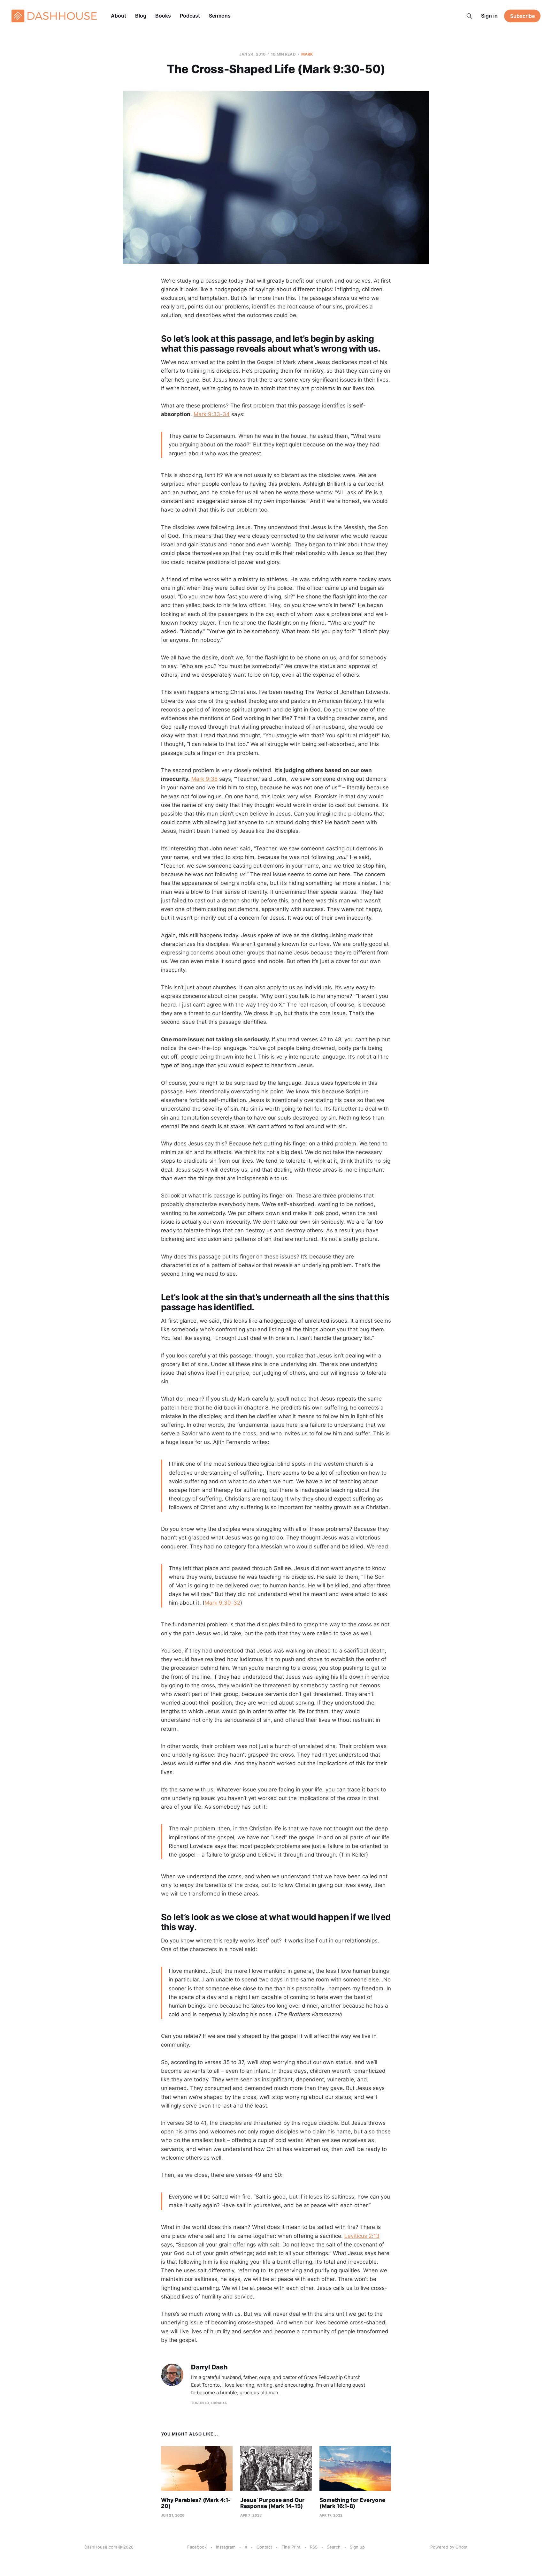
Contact (264, 2547)
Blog (141, 16)
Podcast (190, 16)
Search (334, 2547)
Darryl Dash (209, 2367)
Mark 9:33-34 (212, 414)
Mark (307, 54)
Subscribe (522, 16)
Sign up (357, 2547)
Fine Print (291, 2547)
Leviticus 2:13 (362, 2236)
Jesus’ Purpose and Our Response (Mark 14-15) (272, 2503)
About (119, 16)
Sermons (220, 16)
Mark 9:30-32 (222, 1603)
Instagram (226, 2547)
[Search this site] (469, 16)
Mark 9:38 (204, 779)
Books (163, 16)
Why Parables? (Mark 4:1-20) (196, 2503)
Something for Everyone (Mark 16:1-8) (352, 2503)
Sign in (489, 16)
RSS (314, 2547)
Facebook (197, 2547)
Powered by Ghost (449, 2547)
